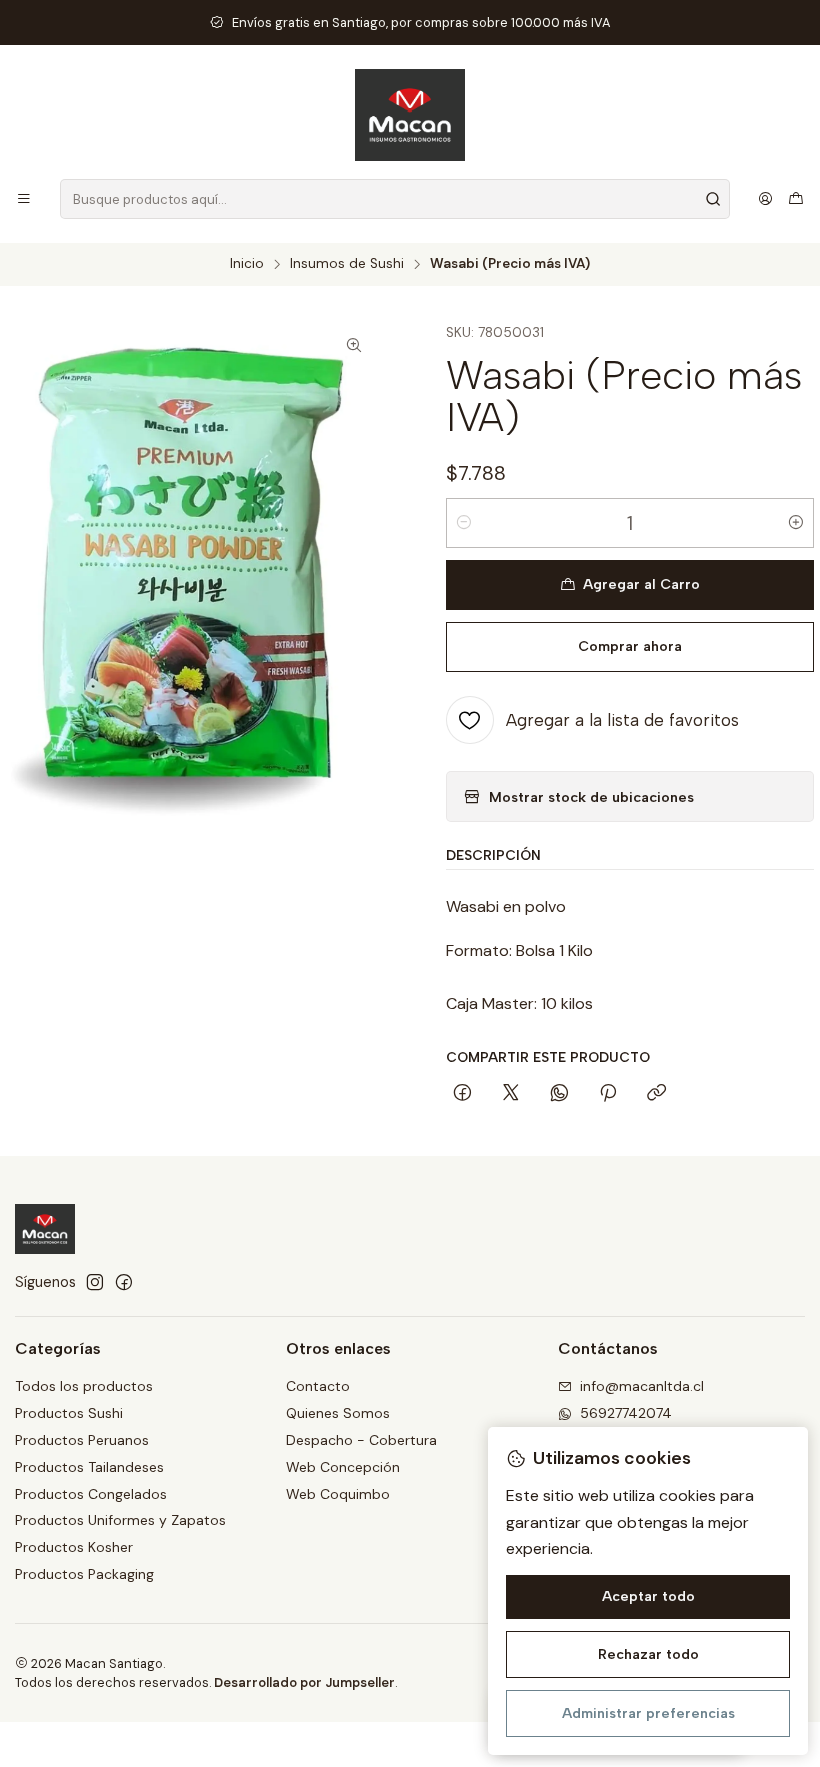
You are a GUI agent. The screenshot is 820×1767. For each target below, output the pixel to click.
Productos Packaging (84, 1574)
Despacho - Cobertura (361, 1440)
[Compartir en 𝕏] (511, 1094)
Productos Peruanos (82, 1440)
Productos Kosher (74, 1547)
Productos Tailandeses (89, 1467)
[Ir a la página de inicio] (410, 115)
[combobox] (395, 199)
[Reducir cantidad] (464, 523)
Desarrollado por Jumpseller (304, 1682)
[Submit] (713, 199)
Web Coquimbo (338, 1494)
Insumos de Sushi (347, 264)
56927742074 (626, 1413)
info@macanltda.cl (642, 1386)
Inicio (247, 264)
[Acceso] (765, 199)
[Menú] (24, 199)
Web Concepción (343, 1467)
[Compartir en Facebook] (462, 1094)
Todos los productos (84, 1386)
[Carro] (796, 199)
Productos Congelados (91, 1494)
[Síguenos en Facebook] (124, 1282)
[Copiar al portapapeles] (656, 1094)
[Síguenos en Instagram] (95, 1282)
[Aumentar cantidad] (796, 523)
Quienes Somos (338, 1413)
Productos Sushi (69, 1413)
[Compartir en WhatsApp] (559, 1094)
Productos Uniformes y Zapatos (120, 1520)
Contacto (318, 1386)
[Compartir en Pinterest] (608, 1094)
